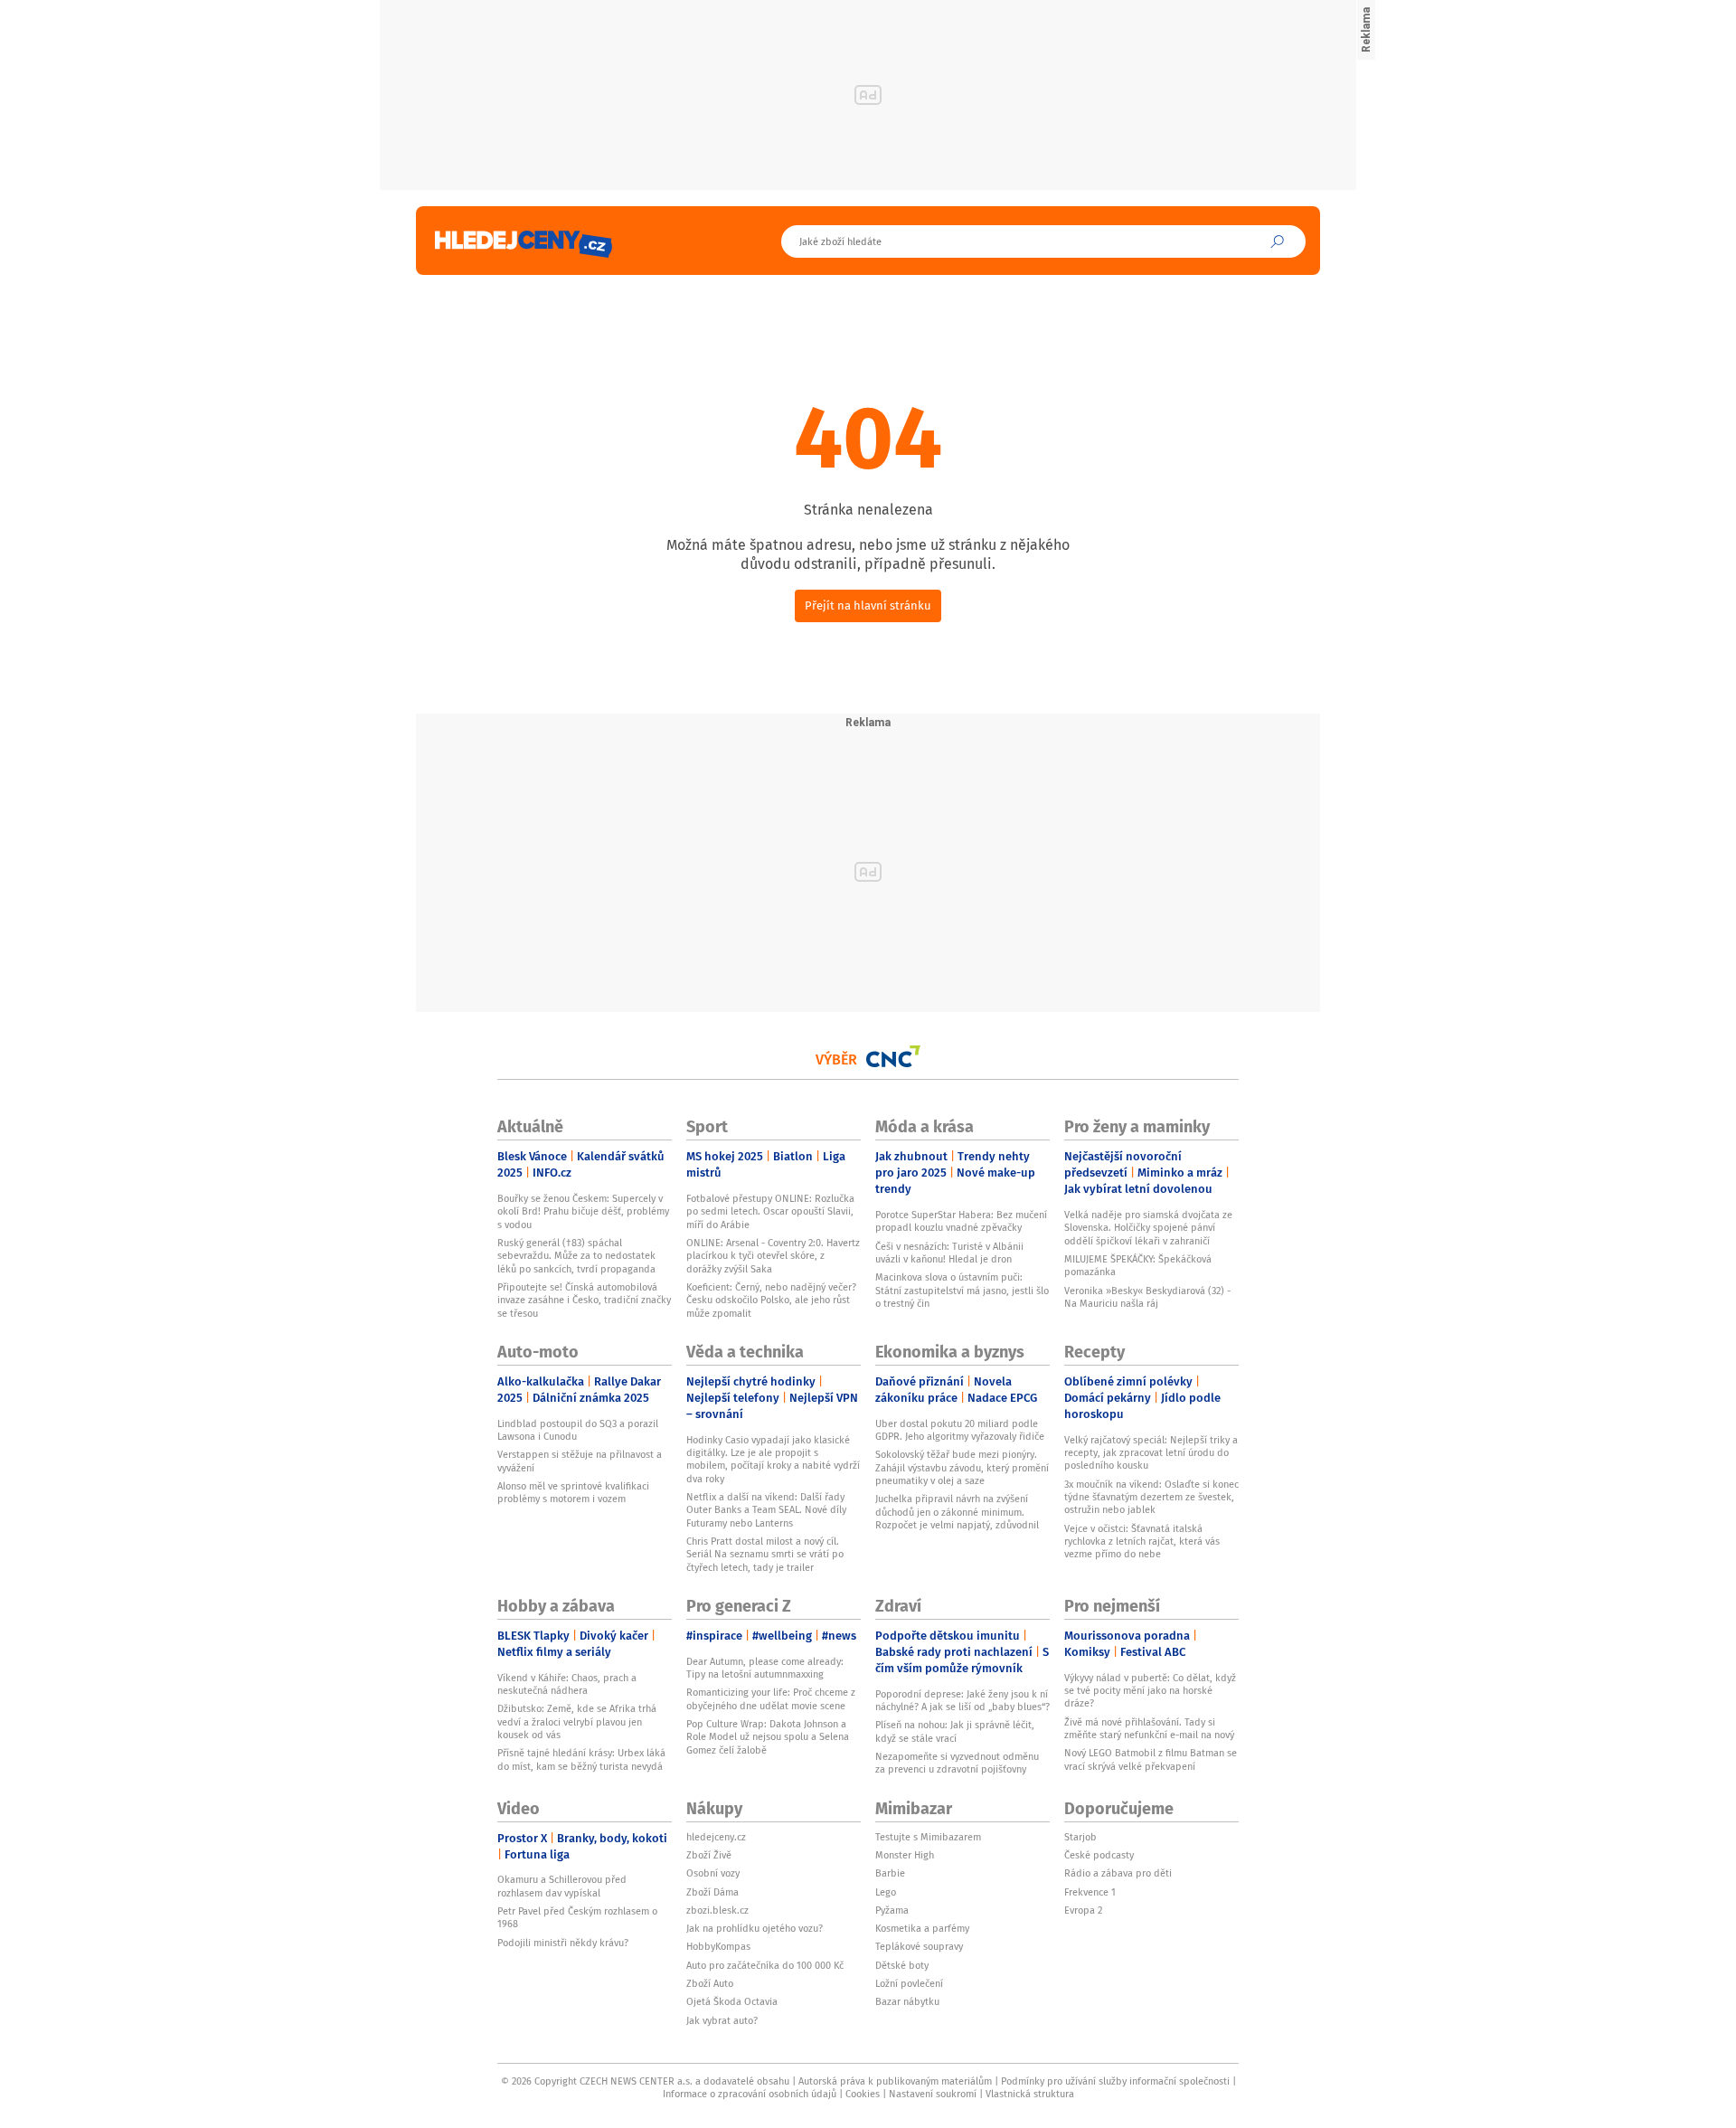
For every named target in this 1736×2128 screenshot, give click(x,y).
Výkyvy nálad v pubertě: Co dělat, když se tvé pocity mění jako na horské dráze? (1150, 1691)
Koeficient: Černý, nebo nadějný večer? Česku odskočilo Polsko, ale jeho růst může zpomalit (771, 1300)
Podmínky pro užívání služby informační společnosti (1115, 2081)
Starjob (1080, 1837)
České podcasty (1099, 1855)
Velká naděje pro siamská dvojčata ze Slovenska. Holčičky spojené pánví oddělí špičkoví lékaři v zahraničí (1148, 1228)
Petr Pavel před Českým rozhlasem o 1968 (577, 1917)
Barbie (890, 1873)
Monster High (905, 1855)
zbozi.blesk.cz (717, 1910)
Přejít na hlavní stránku (868, 605)
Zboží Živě (709, 1855)
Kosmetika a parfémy (922, 1928)
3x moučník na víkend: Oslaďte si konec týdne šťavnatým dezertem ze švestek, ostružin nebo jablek (1151, 1497)
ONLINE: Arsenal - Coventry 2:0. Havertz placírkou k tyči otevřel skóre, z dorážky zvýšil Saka (773, 1256)
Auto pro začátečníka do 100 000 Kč (765, 1965)
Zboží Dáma (712, 1892)
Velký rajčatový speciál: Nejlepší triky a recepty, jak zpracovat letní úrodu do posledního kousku (1151, 1453)
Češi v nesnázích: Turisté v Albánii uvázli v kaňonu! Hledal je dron (949, 1253)
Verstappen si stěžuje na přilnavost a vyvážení (580, 1461)
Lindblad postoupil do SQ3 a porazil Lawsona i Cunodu (578, 1430)
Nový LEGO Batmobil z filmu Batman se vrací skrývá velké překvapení (1151, 1759)
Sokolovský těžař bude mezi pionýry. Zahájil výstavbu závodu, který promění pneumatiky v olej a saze (962, 1467)
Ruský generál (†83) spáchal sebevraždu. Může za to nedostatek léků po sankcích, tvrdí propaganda (576, 1256)
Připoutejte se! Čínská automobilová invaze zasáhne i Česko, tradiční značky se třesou (584, 1300)
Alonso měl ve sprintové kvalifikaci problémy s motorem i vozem (573, 1492)
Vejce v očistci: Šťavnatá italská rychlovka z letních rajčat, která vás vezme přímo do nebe (1142, 1542)
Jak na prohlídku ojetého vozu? (755, 1928)
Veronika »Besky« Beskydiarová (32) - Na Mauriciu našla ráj (1147, 1297)
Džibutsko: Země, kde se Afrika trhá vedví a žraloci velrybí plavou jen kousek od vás (577, 1721)
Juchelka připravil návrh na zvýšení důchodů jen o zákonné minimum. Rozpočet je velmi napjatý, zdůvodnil (957, 1512)
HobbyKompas (718, 1946)
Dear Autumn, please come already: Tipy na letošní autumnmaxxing (765, 1668)
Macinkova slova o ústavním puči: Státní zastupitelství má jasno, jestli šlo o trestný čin (962, 1290)
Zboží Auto (710, 1983)
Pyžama (892, 1910)
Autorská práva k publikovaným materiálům (895, 2081)
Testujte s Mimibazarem (928, 1837)
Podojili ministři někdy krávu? (563, 1943)
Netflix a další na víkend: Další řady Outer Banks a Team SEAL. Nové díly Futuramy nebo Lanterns (766, 1510)
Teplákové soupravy (919, 1946)
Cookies (863, 2094)
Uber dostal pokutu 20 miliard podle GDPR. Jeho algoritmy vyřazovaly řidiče (960, 1430)
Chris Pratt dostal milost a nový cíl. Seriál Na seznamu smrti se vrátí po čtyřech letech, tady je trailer (765, 1554)
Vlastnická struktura (1030, 2094)
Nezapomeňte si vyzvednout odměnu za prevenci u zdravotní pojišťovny (957, 1763)
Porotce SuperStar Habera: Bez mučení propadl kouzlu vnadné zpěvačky (961, 1221)
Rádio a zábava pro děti (1118, 1873)
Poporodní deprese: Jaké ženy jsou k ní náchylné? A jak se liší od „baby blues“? (962, 1700)
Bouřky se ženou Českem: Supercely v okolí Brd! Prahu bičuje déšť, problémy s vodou (583, 1211)
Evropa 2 (1083, 1910)
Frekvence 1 (1090, 1892)
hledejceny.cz (716, 1837)
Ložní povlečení (909, 1983)
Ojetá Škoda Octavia (732, 2001)
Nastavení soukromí (933, 2094)
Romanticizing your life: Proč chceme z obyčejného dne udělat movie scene (771, 1698)
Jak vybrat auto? (722, 2020)
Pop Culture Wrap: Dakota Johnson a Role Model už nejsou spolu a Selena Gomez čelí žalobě (768, 1737)
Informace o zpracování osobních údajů (750, 2094)
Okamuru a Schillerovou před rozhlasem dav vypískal (562, 1886)
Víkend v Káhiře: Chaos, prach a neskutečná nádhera (567, 1684)
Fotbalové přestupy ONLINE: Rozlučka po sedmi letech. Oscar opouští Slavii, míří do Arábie (770, 1211)
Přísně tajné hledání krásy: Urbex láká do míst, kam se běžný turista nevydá (581, 1759)
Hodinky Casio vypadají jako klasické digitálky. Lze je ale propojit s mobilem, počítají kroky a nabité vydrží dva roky (773, 1459)
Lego (886, 1892)
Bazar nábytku (907, 2001)
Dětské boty (902, 1965)
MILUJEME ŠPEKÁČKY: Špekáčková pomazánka (1138, 1265)
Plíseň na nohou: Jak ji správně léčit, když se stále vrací (955, 1731)
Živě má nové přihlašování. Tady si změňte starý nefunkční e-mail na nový (1149, 1728)
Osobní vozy (713, 1873)
